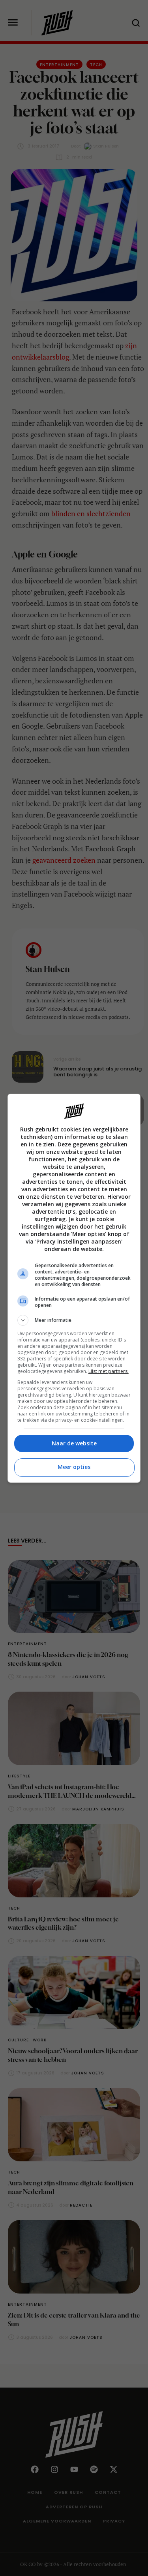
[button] (74, 1320)
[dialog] (74, 1288)
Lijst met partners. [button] (109, 1371)
